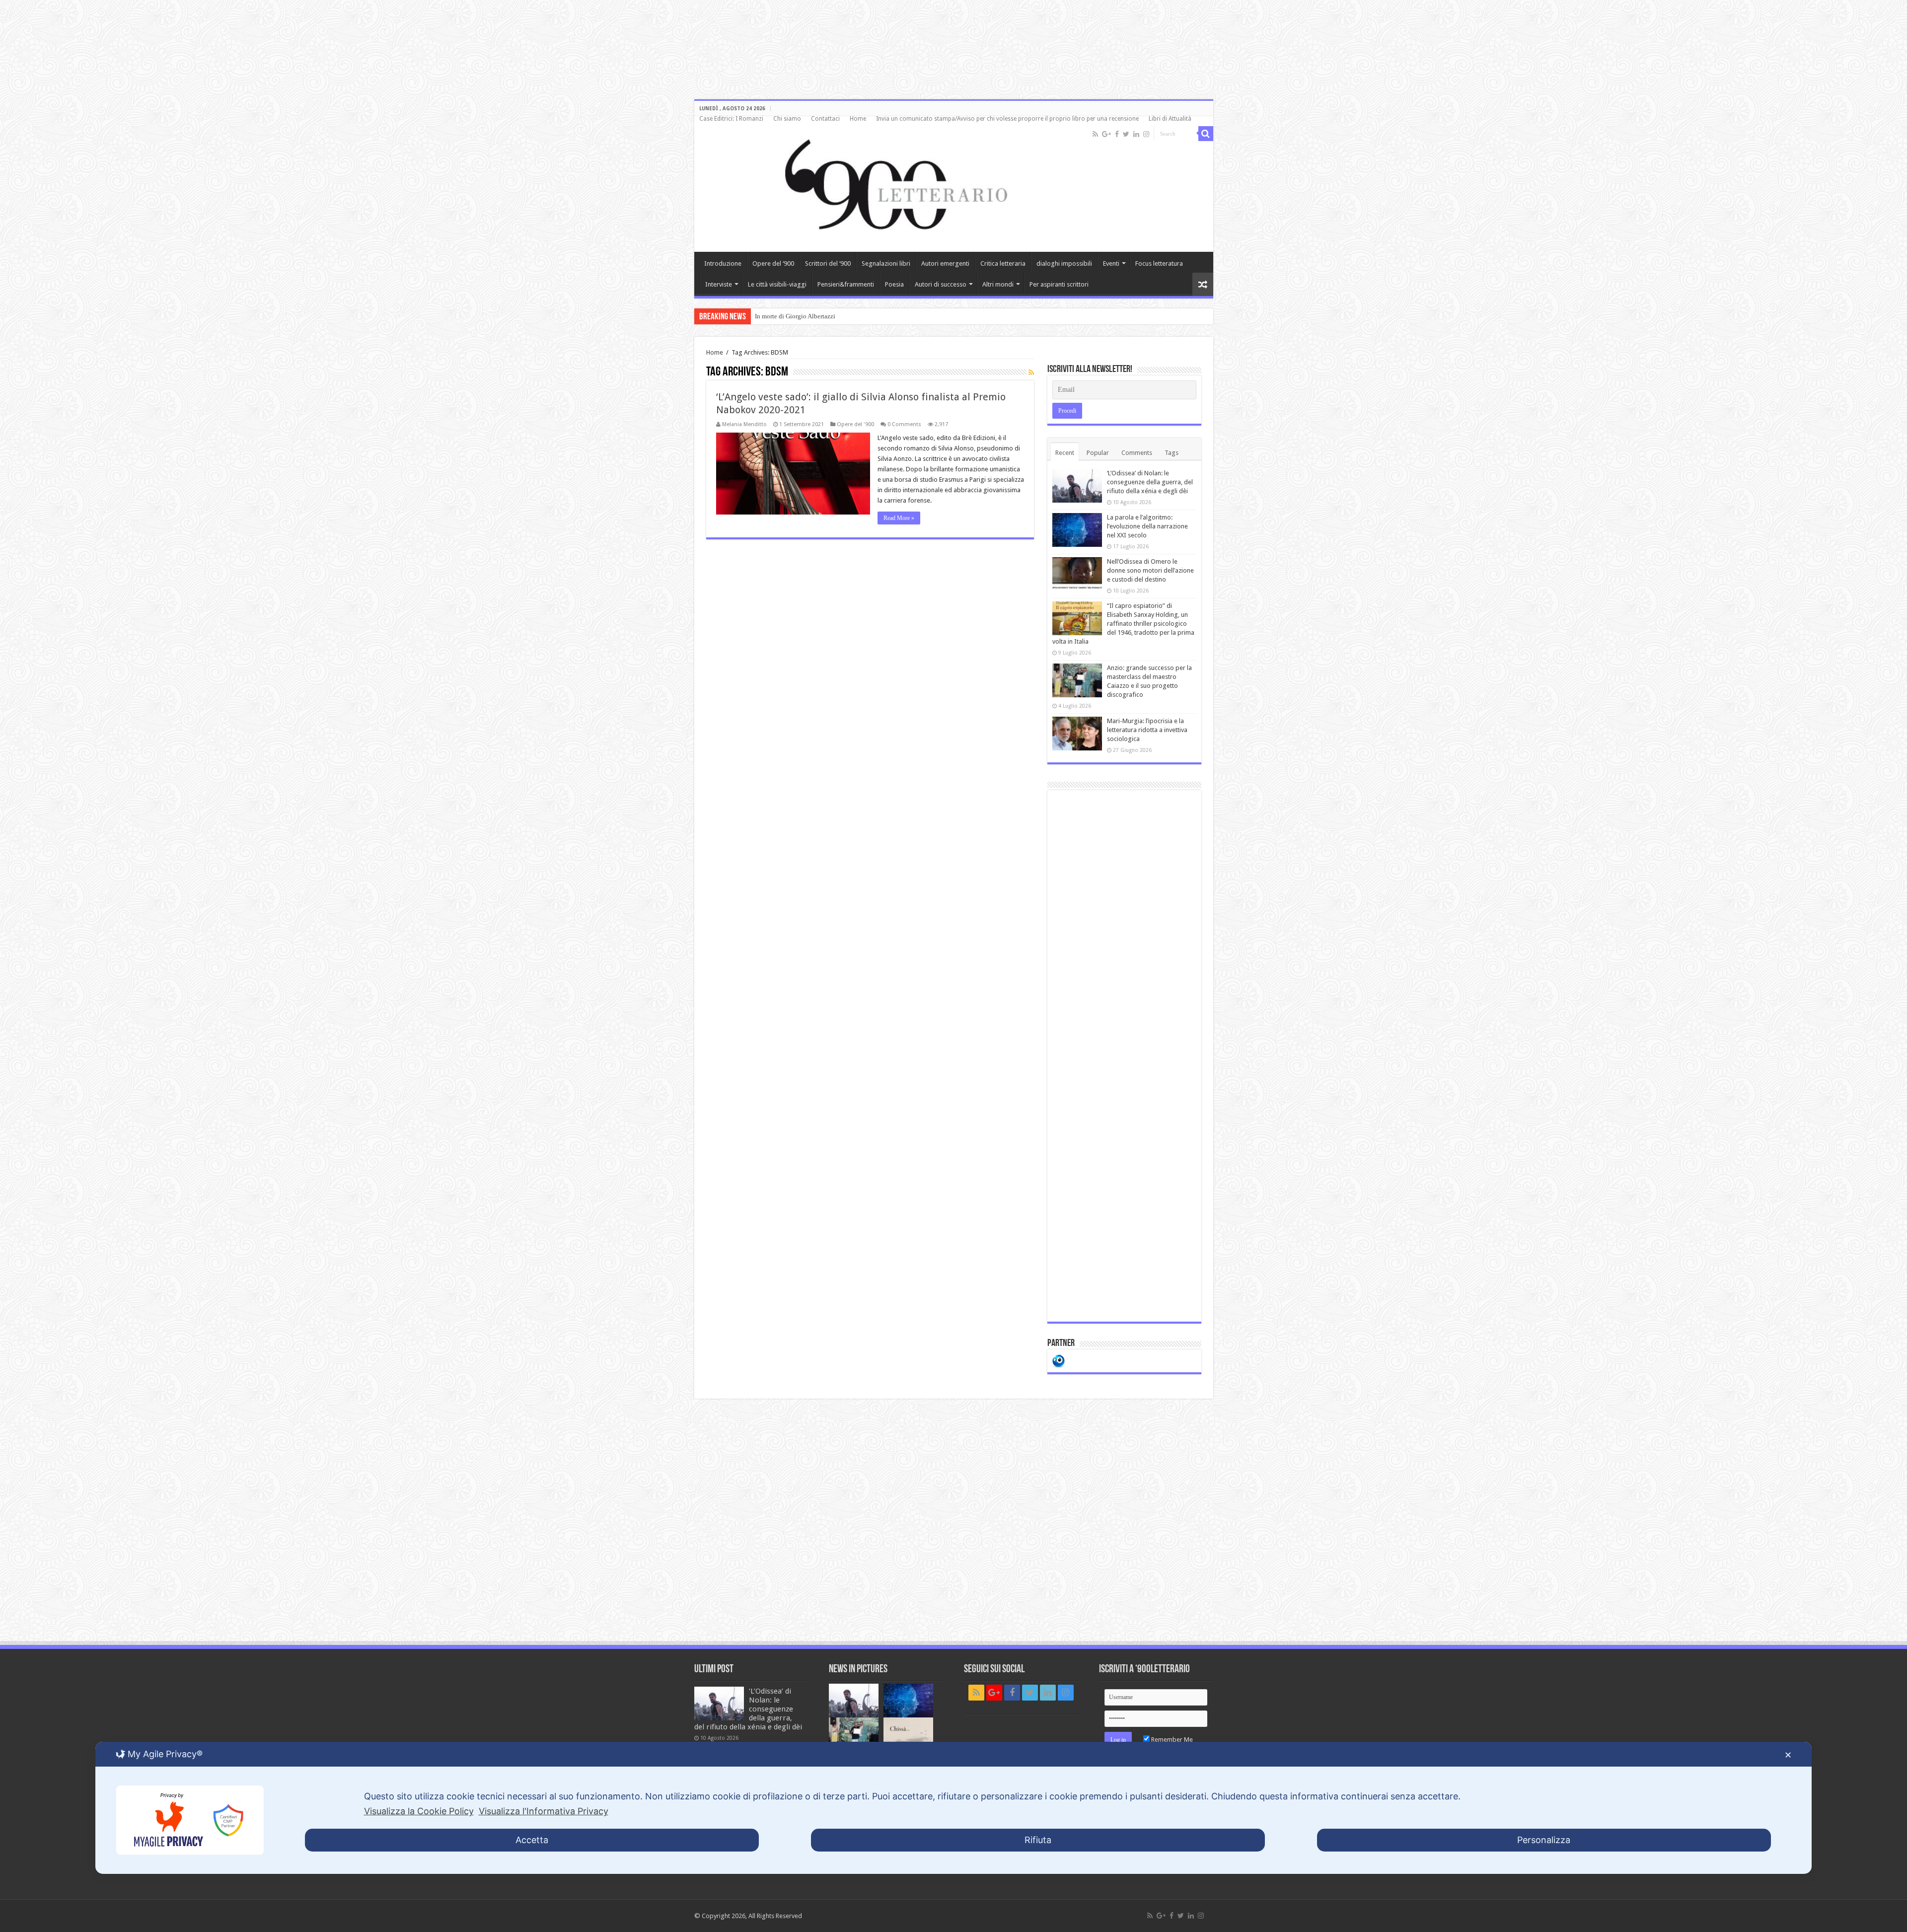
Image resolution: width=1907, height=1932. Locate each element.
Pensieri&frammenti (846, 284)
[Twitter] (1126, 134)
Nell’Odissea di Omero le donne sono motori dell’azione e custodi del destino (1150, 570)
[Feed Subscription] (1031, 372)
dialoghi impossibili (1064, 263)
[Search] (1206, 134)
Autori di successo (941, 284)
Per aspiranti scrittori (1059, 284)
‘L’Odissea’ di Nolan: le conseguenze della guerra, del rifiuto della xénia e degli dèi (1150, 482)
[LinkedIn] (1136, 134)
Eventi (1111, 263)
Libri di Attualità (1170, 119)
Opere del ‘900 (773, 263)
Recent (1065, 453)
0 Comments (904, 424)
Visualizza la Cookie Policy (419, 1811)
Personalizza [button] (1544, 1840)
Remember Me (1171, 1740)
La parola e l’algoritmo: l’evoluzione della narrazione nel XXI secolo (1147, 526)
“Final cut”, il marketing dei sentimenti (807, 316)
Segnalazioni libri (886, 263)
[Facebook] (1117, 134)
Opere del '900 (855, 424)
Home (858, 119)
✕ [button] (1788, 1755)
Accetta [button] (532, 1840)
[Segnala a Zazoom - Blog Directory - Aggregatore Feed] (1059, 1360)
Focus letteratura (1159, 263)
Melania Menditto (744, 424)
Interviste (719, 284)
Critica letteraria (1003, 263)
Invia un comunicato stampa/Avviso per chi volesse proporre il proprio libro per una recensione (1007, 119)
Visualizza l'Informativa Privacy (544, 1811)
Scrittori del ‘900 (828, 263)
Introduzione (723, 263)
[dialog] (953, 1808)
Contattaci (825, 119)
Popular (1098, 453)
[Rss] (1095, 134)
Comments (1137, 453)
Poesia (894, 284)
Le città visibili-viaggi (777, 284)
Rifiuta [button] (1038, 1840)
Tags (1172, 453)
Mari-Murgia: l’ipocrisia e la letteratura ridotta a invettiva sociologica (1147, 730)
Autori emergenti (945, 263)
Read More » (899, 518)
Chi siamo (787, 119)
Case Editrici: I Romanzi (731, 119)
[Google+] (1106, 134)
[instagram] (1146, 134)
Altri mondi (998, 284)
